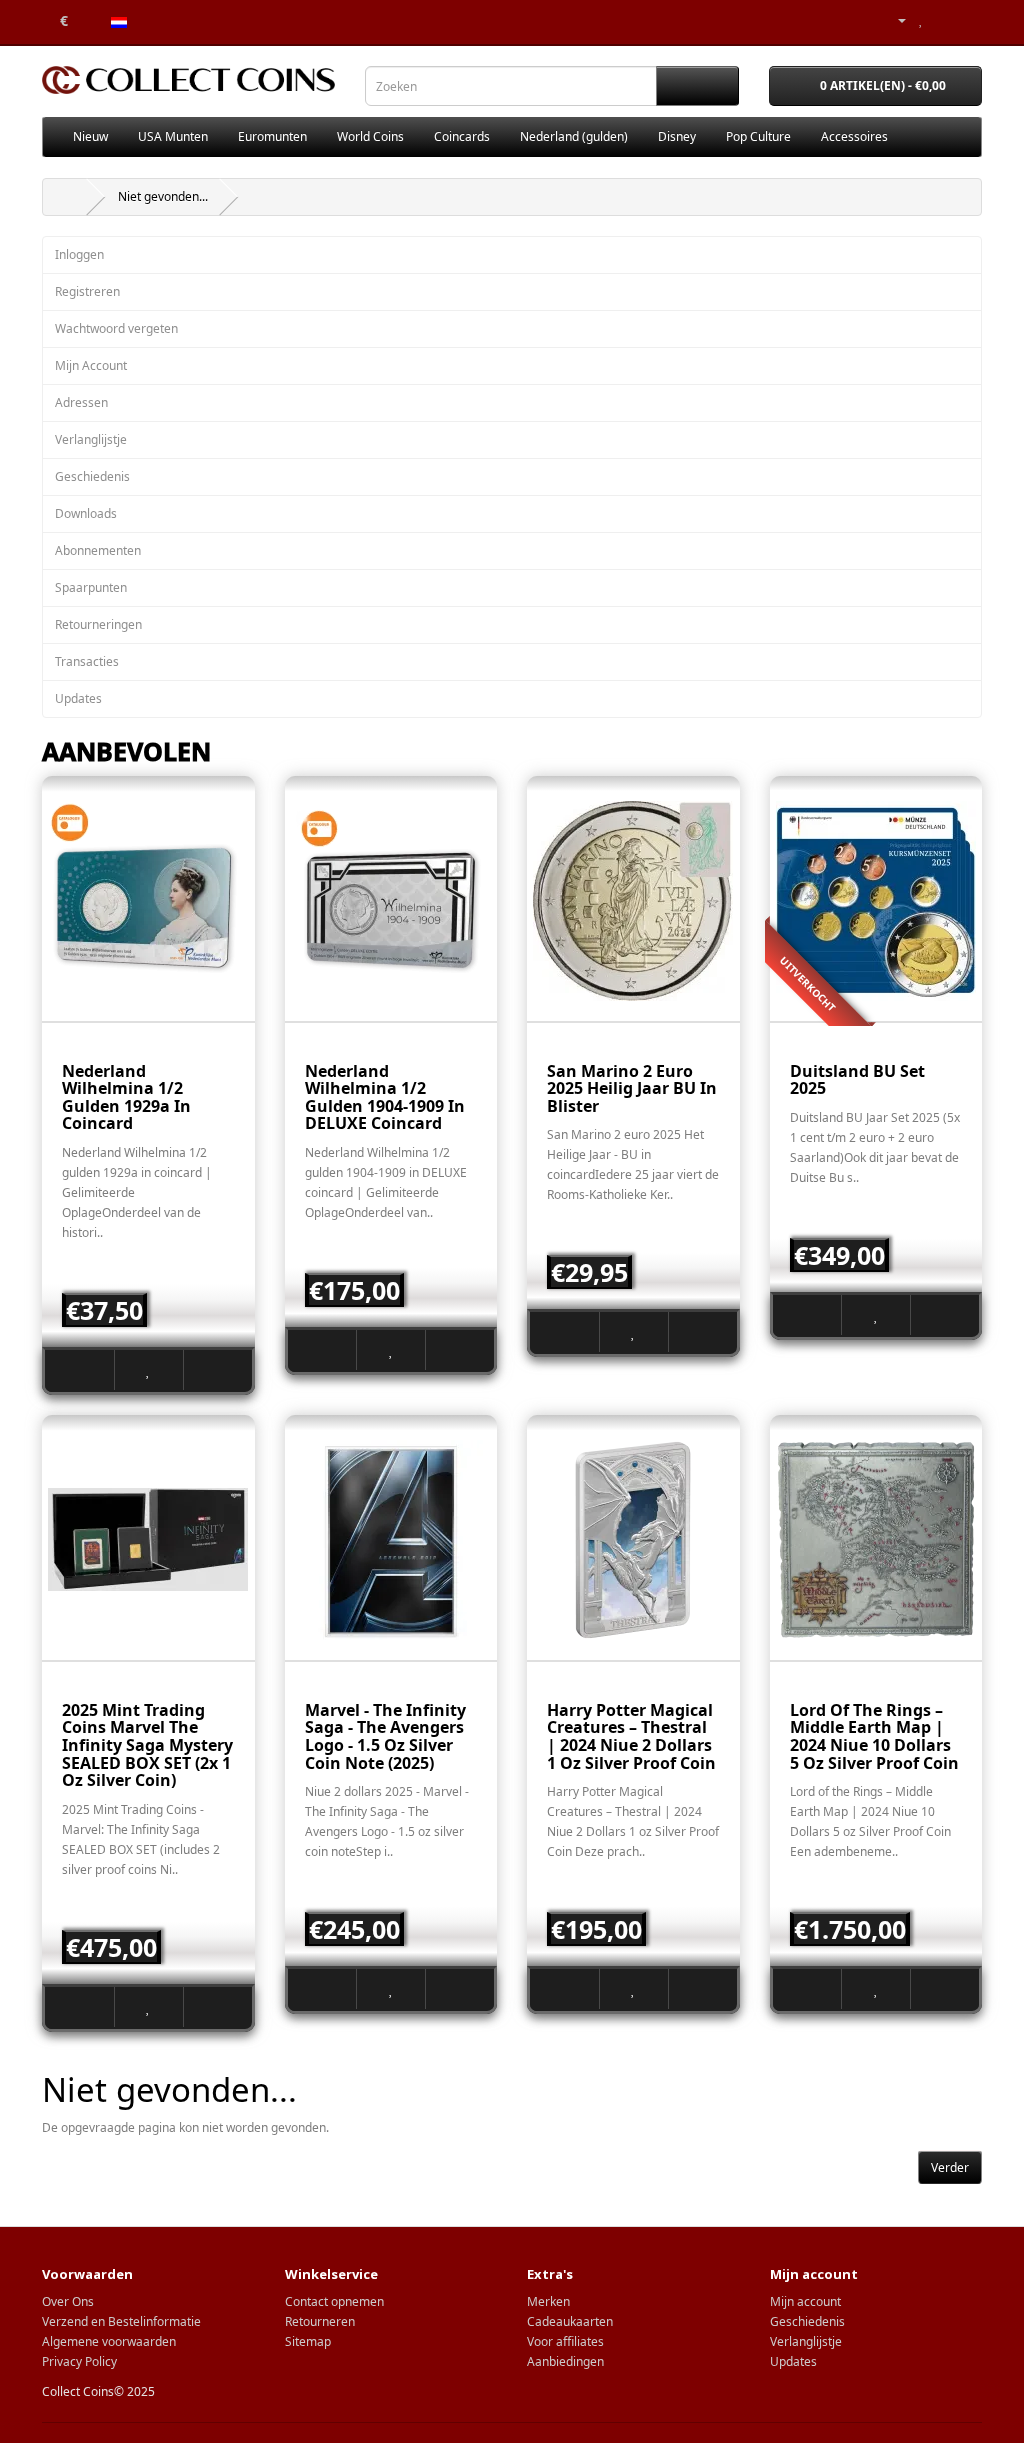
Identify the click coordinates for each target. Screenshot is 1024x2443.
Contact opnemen (334, 2301)
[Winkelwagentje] (942, 19)
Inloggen (79, 254)
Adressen (81, 402)
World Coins (370, 136)
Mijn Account (91, 365)
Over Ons (68, 2301)
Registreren (87, 291)
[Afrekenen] (966, 19)
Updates (78, 698)
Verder (950, 2167)
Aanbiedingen (565, 2361)
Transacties (87, 661)
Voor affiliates (565, 2341)
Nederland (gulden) (574, 136)
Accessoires (854, 136)
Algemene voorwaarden (109, 2341)
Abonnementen (98, 550)
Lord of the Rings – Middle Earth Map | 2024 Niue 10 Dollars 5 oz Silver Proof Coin (874, 1736)
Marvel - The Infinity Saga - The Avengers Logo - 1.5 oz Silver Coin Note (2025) (385, 1736)
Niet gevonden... (163, 196)
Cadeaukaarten (570, 2321)
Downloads (86, 513)
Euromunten (272, 136)
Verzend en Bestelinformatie (121, 2321)
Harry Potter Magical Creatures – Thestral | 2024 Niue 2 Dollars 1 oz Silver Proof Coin (631, 1736)
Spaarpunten (91, 587)
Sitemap (308, 2341)
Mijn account (805, 2301)
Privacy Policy (79, 2361)
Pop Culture (758, 136)
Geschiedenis (92, 476)
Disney (677, 136)
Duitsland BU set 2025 (857, 1080)
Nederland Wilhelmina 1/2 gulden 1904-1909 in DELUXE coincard (385, 1097)
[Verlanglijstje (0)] (921, 19)
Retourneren (320, 2321)
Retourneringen (98, 624)
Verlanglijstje (91, 439)
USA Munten (173, 136)
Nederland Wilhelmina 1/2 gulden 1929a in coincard (126, 1097)
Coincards (462, 136)
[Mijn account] (894, 19)
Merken (548, 2301)
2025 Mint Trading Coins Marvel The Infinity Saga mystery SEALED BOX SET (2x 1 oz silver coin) (147, 1745)
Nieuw (90, 136)
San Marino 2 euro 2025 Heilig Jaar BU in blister (632, 1088)
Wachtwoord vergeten (116, 328)
